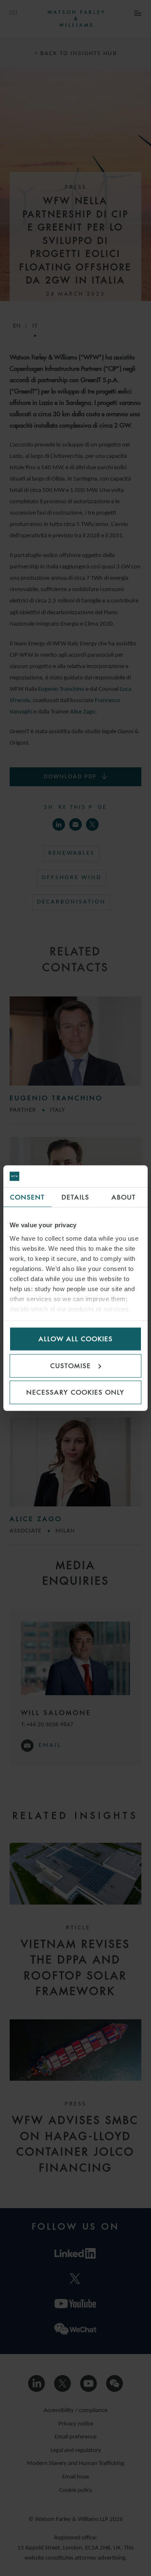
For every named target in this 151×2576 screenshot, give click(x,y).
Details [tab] (75, 1197)
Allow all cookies (76, 1339)
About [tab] (124, 1197)
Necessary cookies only (75, 1392)
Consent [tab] (27, 1197)
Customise (71, 1365)
